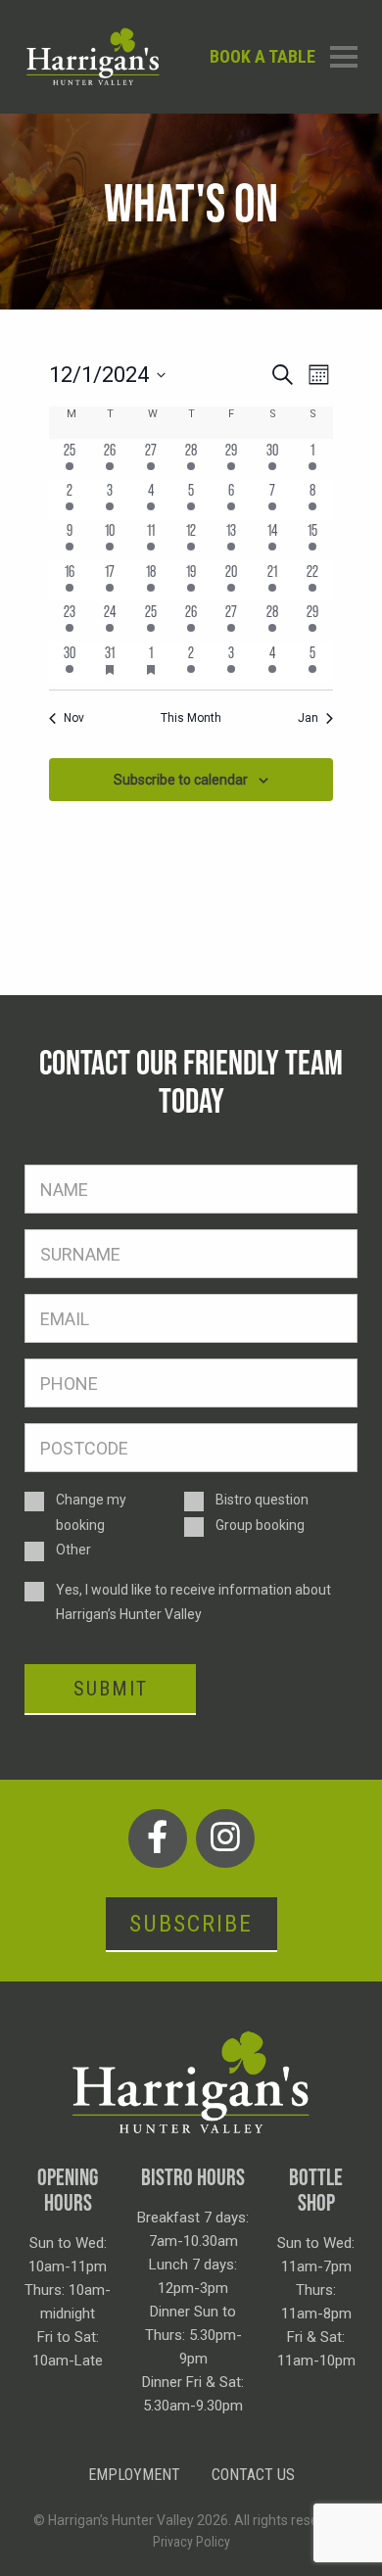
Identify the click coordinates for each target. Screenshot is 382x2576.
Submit (111, 1689)
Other (73, 1550)
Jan (308, 718)
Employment (134, 2475)
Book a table (263, 56)
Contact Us (253, 2475)
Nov (74, 718)
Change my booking (91, 1512)
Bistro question (262, 1500)
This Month (191, 718)
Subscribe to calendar (181, 780)
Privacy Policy (191, 2542)
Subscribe (191, 1924)
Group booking (260, 1525)
